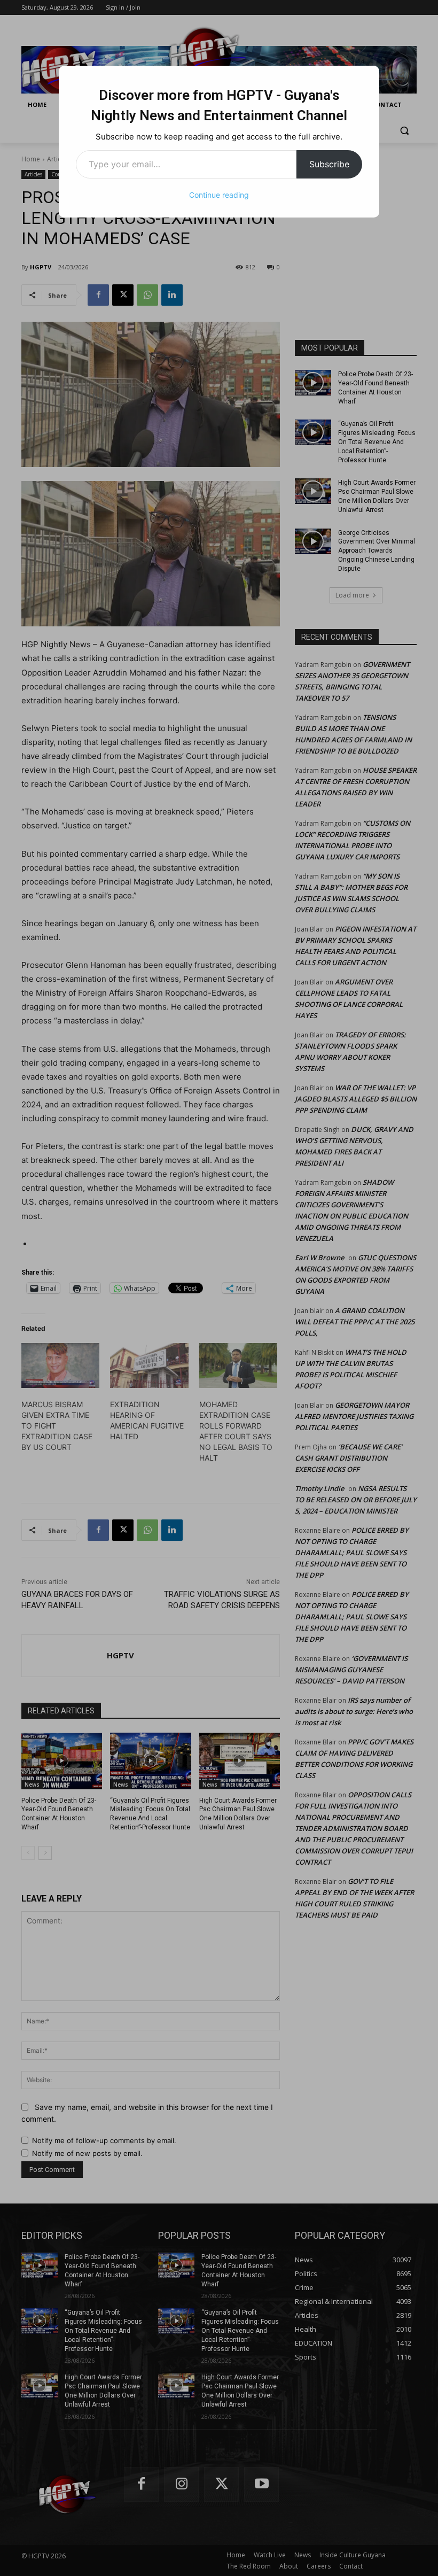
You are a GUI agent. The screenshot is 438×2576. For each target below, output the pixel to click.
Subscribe (329, 164)
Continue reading (219, 195)
